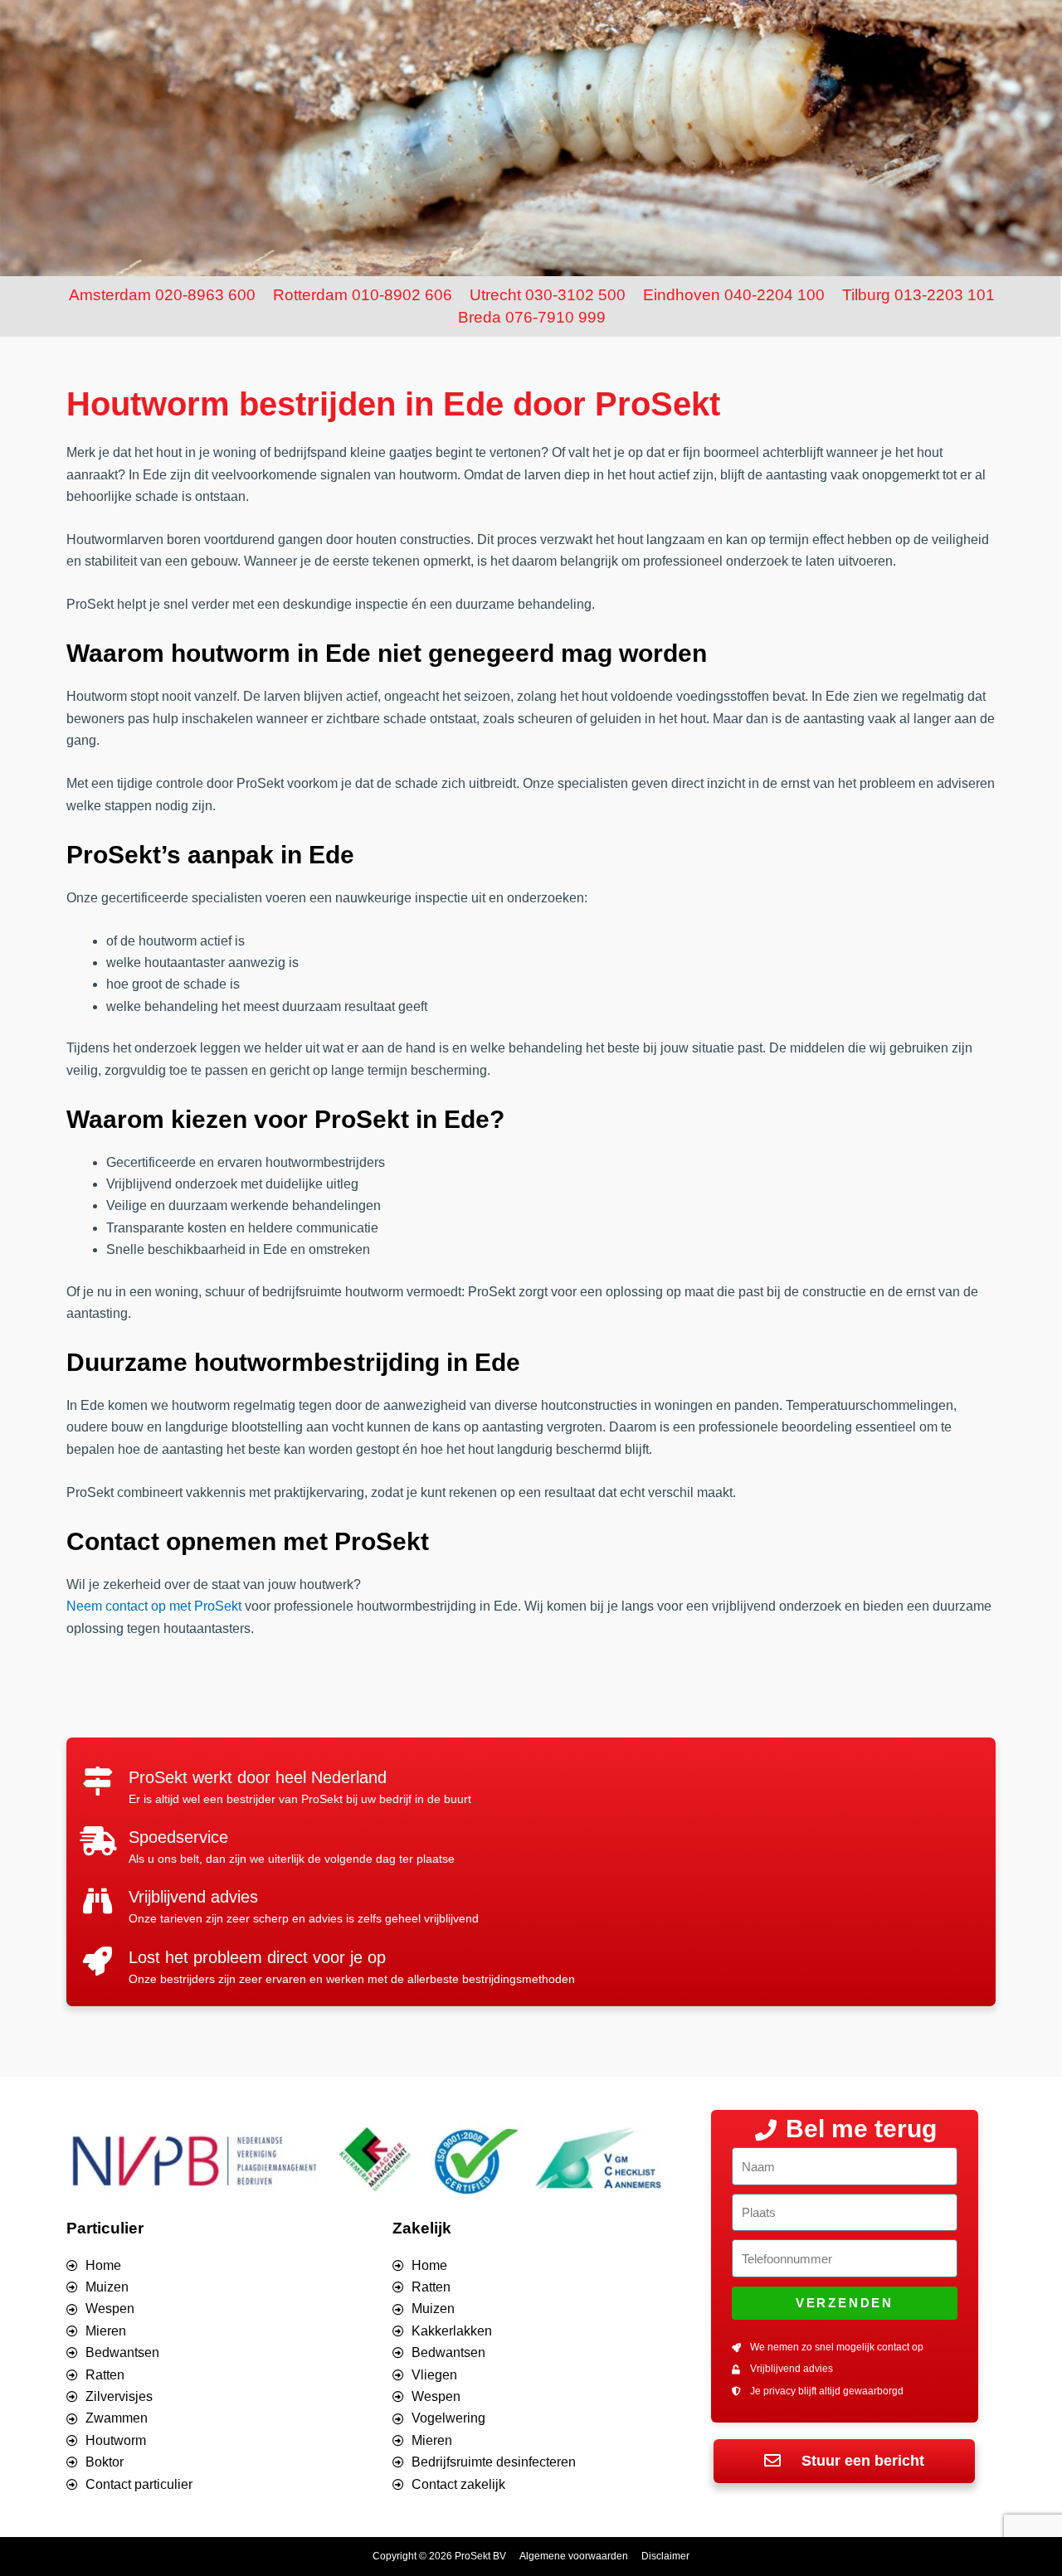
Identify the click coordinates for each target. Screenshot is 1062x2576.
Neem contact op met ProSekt (154, 1606)
